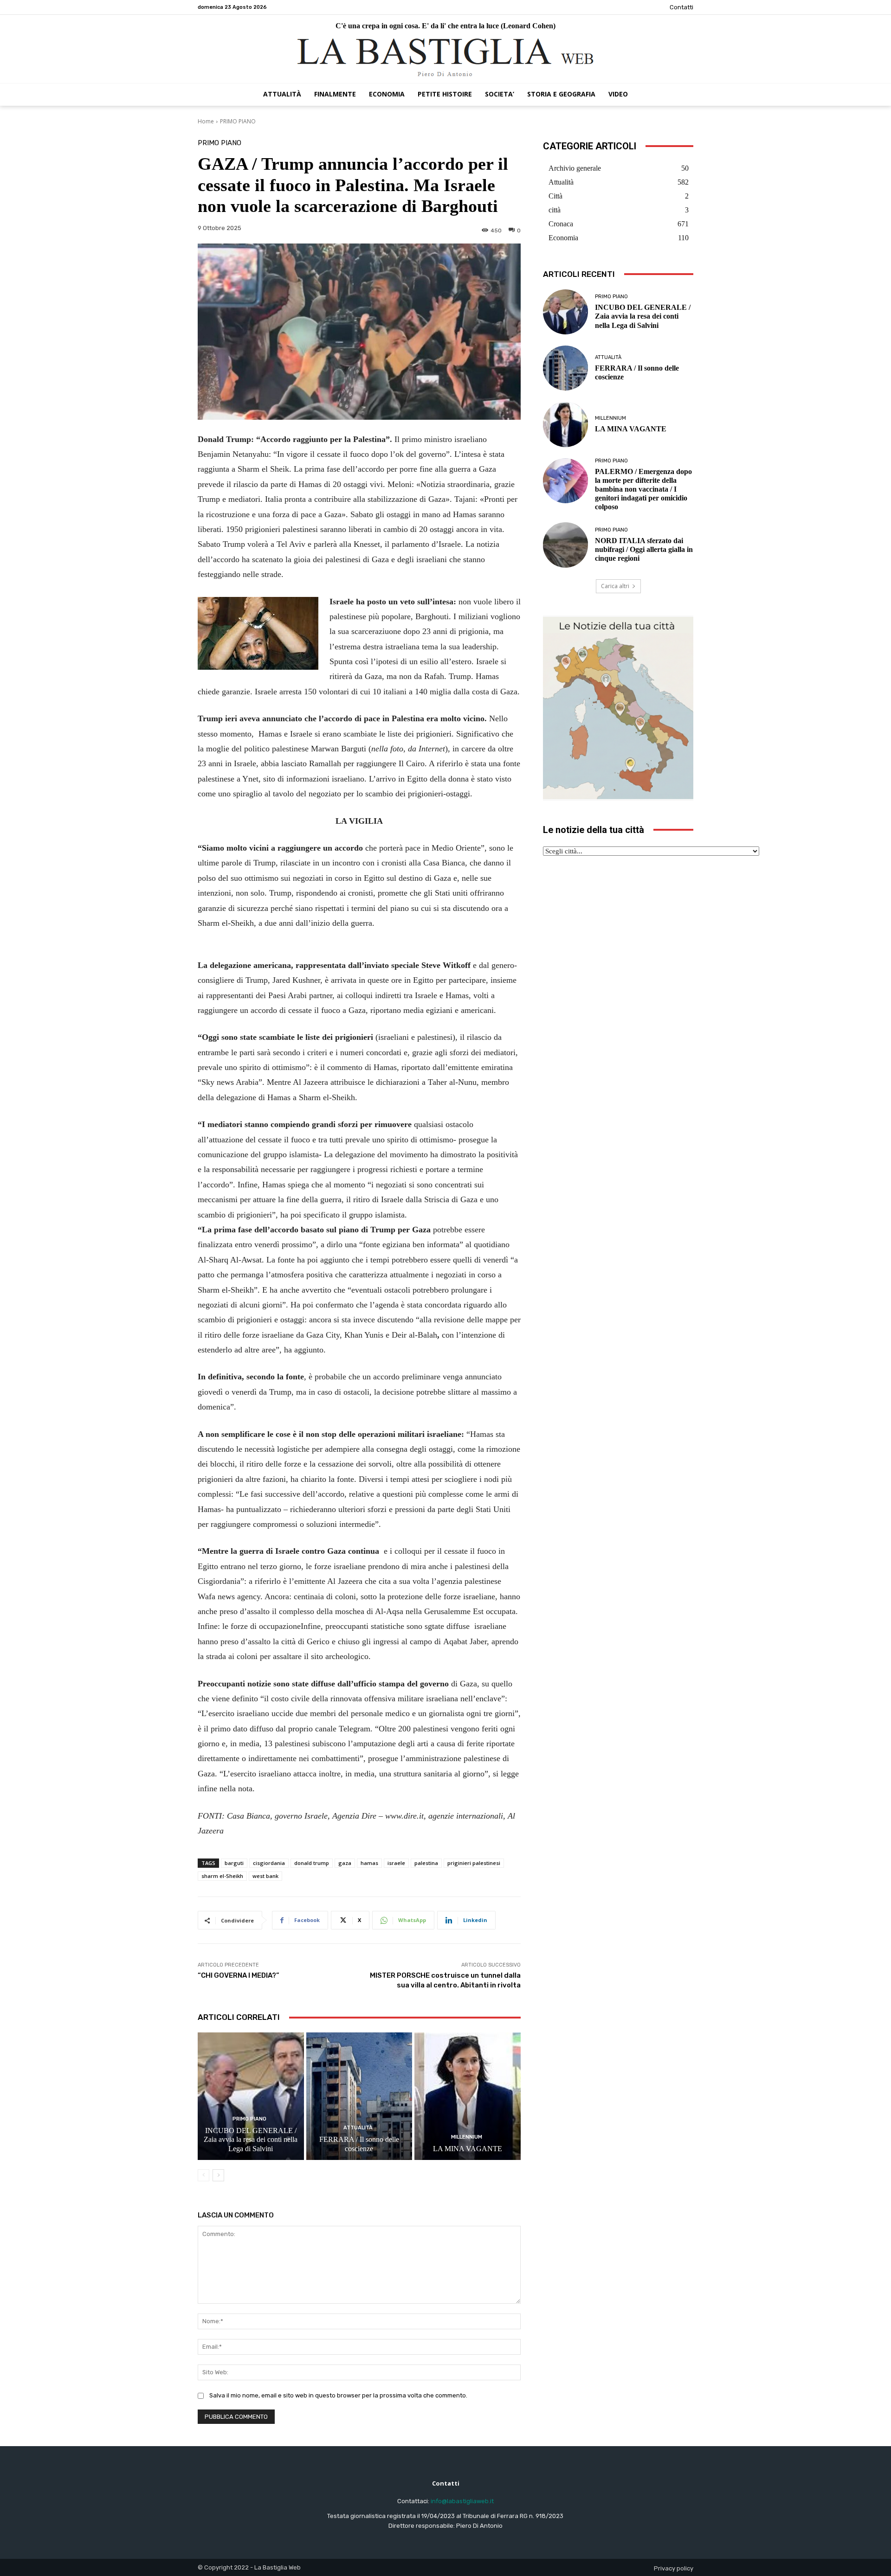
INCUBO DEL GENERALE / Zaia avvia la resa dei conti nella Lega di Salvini (251, 2139)
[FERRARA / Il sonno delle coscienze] (359, 2096)
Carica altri (615, 586)
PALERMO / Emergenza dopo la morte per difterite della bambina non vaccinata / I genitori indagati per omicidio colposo (643, 489)
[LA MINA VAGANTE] (468, 2096)
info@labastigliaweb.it (462, 2501)
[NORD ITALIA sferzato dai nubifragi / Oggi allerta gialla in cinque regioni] (565, 545)
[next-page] (218, 2175)
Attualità (358, 2128)
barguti (234, 1863)
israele (396, 1863)
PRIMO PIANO (238, 121)
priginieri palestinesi (474, 1863)
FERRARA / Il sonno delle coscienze (359, 2144)
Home (206, 121)
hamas (369, 1863)
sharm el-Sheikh (222, 1876)
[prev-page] (203, 2175)
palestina (426, 1863)
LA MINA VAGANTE (468, 2149)
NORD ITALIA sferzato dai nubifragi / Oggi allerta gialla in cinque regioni (644, 549)
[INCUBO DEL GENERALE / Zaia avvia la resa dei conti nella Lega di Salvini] (251, 2096)
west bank (265, 1876)
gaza (345, 1863)
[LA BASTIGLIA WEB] (445, 58)
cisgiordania (269, 1863)
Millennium (467, 2137)
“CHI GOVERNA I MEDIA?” (239, 1975)
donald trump (312, 1863)
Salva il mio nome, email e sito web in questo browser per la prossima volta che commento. (338, 2395)
